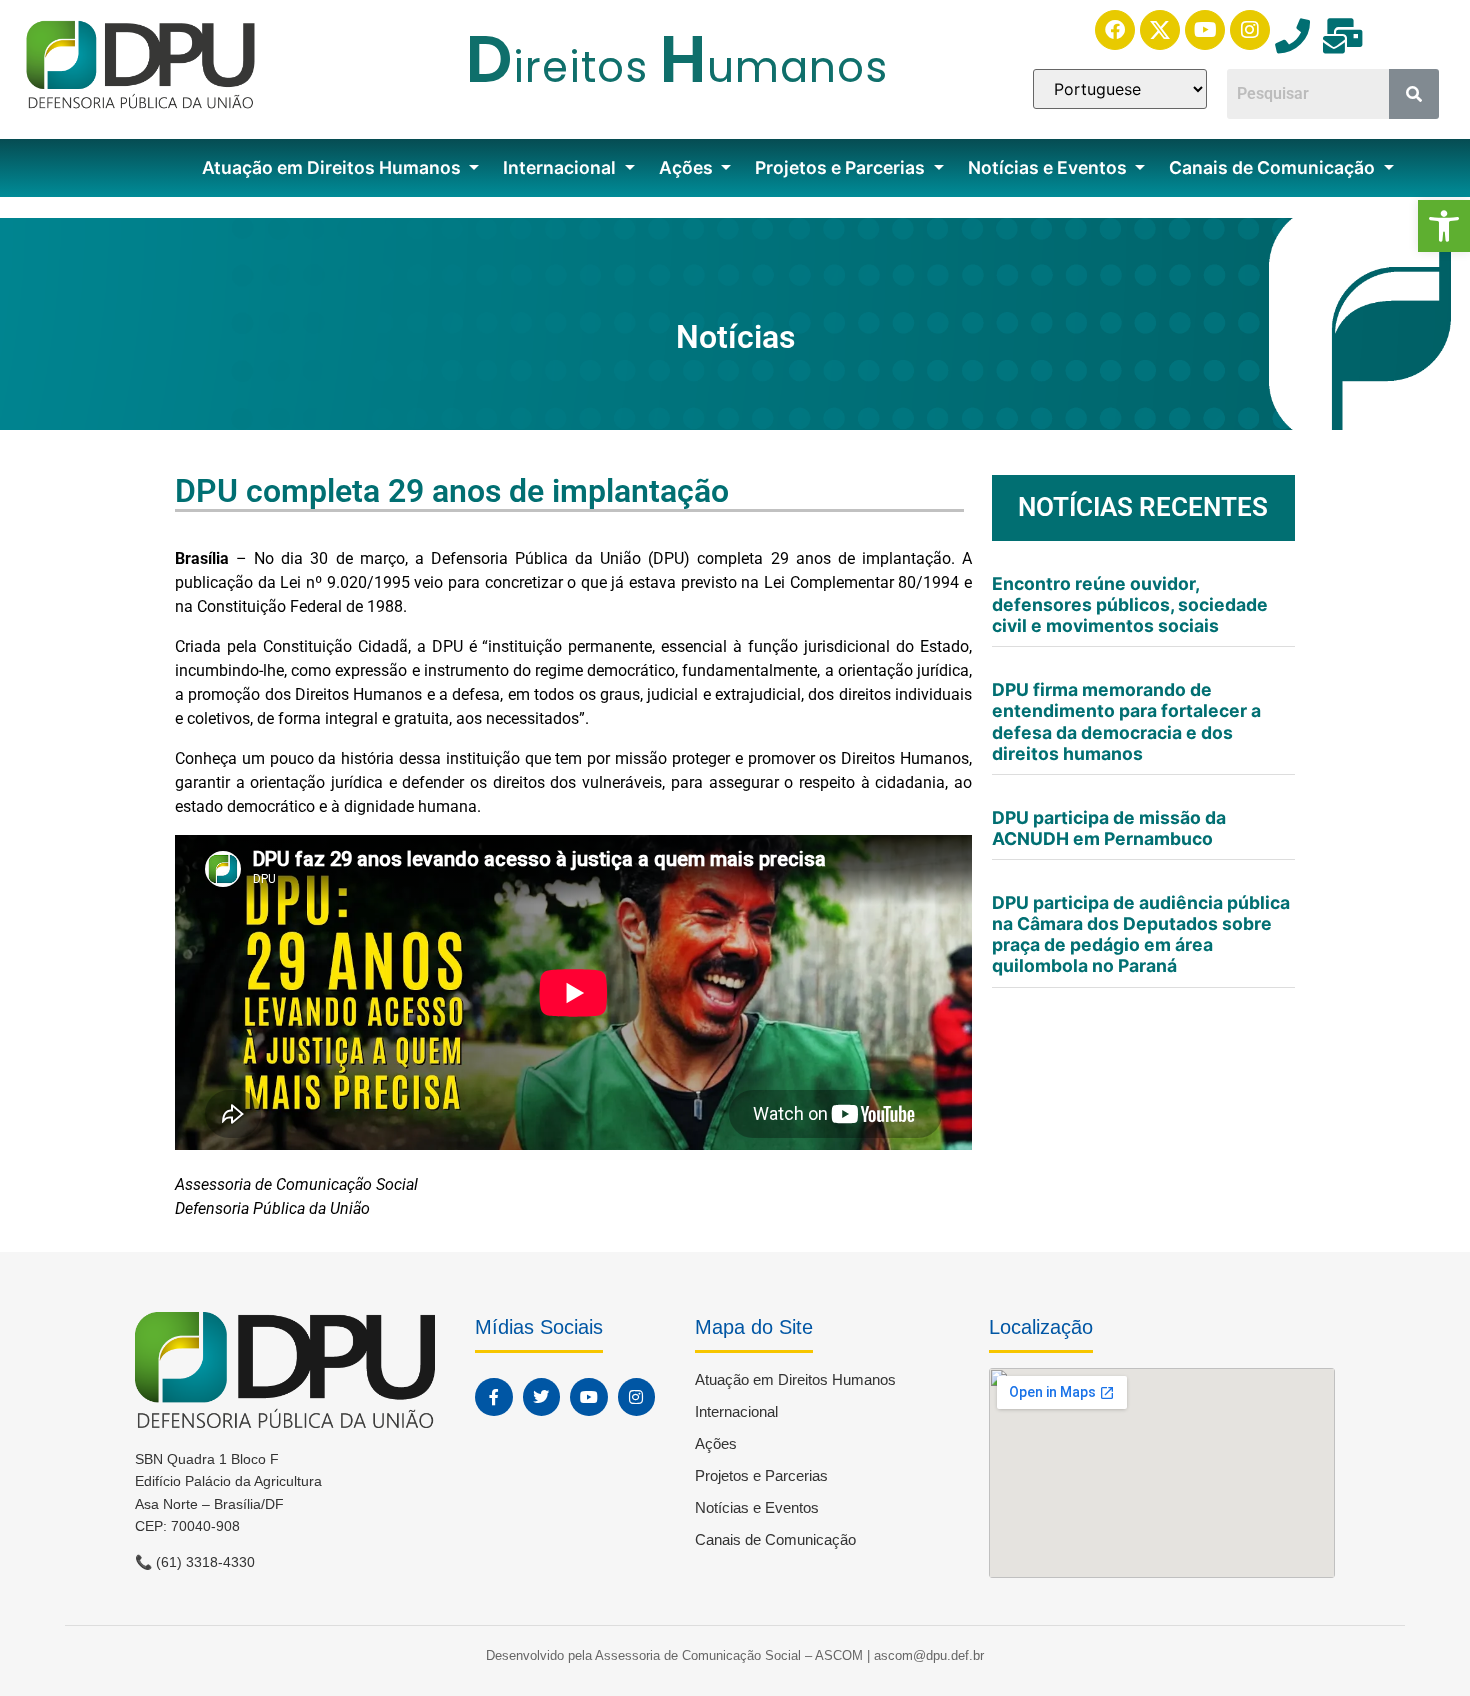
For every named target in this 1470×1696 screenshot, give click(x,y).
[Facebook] (1115, 30)
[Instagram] (1250, 30)
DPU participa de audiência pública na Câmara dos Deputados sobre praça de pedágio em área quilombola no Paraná (1141, 934)
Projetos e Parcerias (842, 167)
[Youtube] (1205, 30)
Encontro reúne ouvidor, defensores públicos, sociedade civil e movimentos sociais (1130, 604)
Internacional (561, 167)
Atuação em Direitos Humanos (333, 167)
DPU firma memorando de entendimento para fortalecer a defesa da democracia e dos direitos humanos (1126, 721)
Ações (688, 167)
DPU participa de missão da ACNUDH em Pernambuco (1109, 828)
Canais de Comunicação (1274, 167)
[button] (1444, 226)
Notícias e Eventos (1049, 167)
